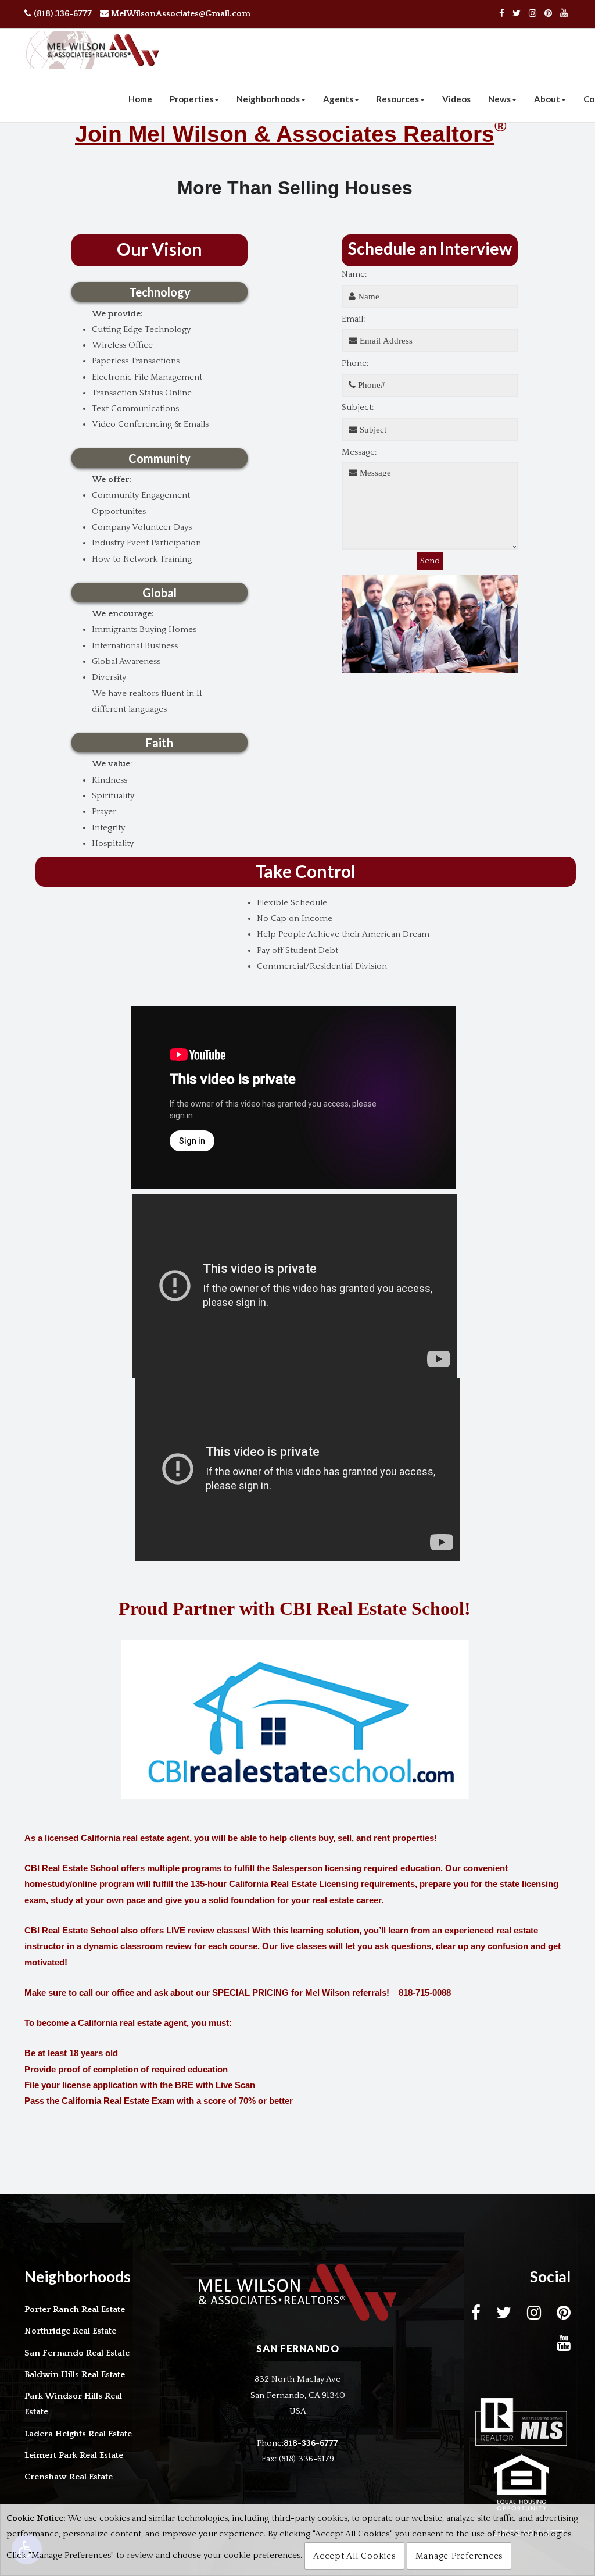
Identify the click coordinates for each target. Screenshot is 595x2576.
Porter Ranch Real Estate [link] (75, 2309)
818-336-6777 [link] (311, 2443)
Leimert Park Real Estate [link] (74, 2455)
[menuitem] (140, 99)
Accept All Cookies (354, 2556)
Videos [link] (456, 99)
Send (431, 561)
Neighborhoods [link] (268, 99)
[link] (502, 14)
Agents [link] (338, 99)
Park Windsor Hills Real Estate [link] (73, 2404)
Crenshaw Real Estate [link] (69, 2477)
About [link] (547, 99)
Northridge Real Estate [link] (70, 2331)
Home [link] (140, 99)
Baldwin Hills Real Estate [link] (75, 2375)
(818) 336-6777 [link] (62, 14)
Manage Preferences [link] (459, 2556)
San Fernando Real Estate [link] (77, 2353)
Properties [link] (191, 99)
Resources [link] (398, 99)
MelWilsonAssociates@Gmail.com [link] (180, 14)
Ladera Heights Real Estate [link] (78, 2434)
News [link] (499, 99)
